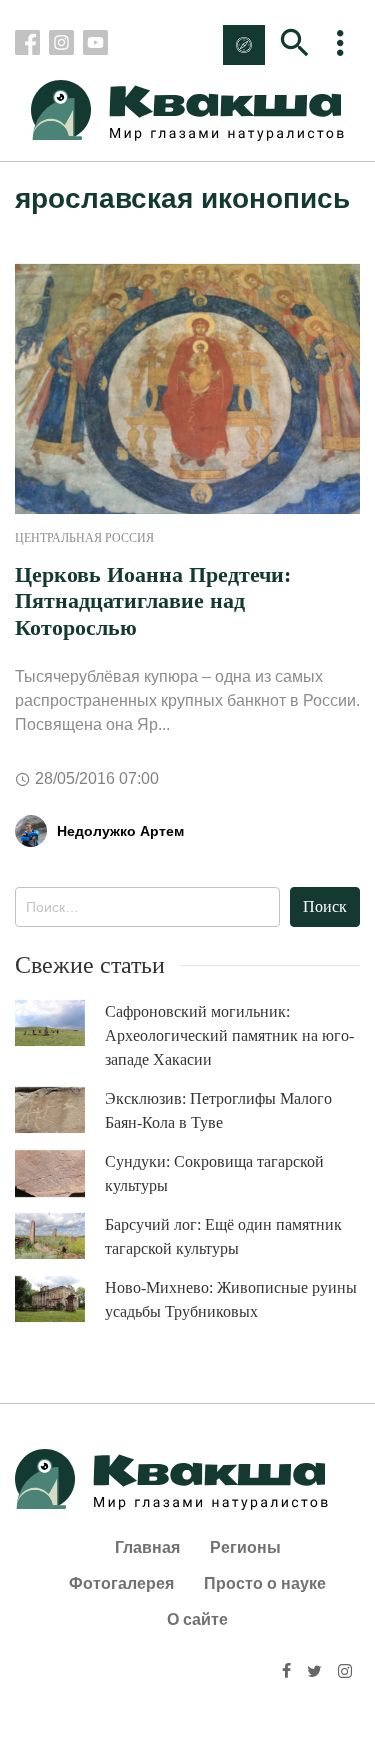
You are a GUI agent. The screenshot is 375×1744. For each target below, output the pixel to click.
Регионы (245, 1547)
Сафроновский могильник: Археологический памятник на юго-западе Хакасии (229, 1035)
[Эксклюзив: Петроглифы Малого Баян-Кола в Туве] (60, 1110)
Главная (147, 1547)
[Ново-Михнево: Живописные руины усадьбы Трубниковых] (60, 1299)
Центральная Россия (84, 538)
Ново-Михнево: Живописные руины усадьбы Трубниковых (231, 1299)
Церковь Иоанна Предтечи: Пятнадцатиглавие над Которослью (153, 601)
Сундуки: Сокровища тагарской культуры (214, 1173)
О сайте (197, 1619)
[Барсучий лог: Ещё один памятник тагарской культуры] (60, 1236)
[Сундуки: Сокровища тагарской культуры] (60, 1174)
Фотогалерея (121, 1583)
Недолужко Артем (120, 831)
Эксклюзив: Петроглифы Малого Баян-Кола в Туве (218, 1110)
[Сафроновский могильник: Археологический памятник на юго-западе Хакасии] (60, 1023)
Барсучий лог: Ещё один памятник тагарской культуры (223, 1236)
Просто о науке (265, 1583)
